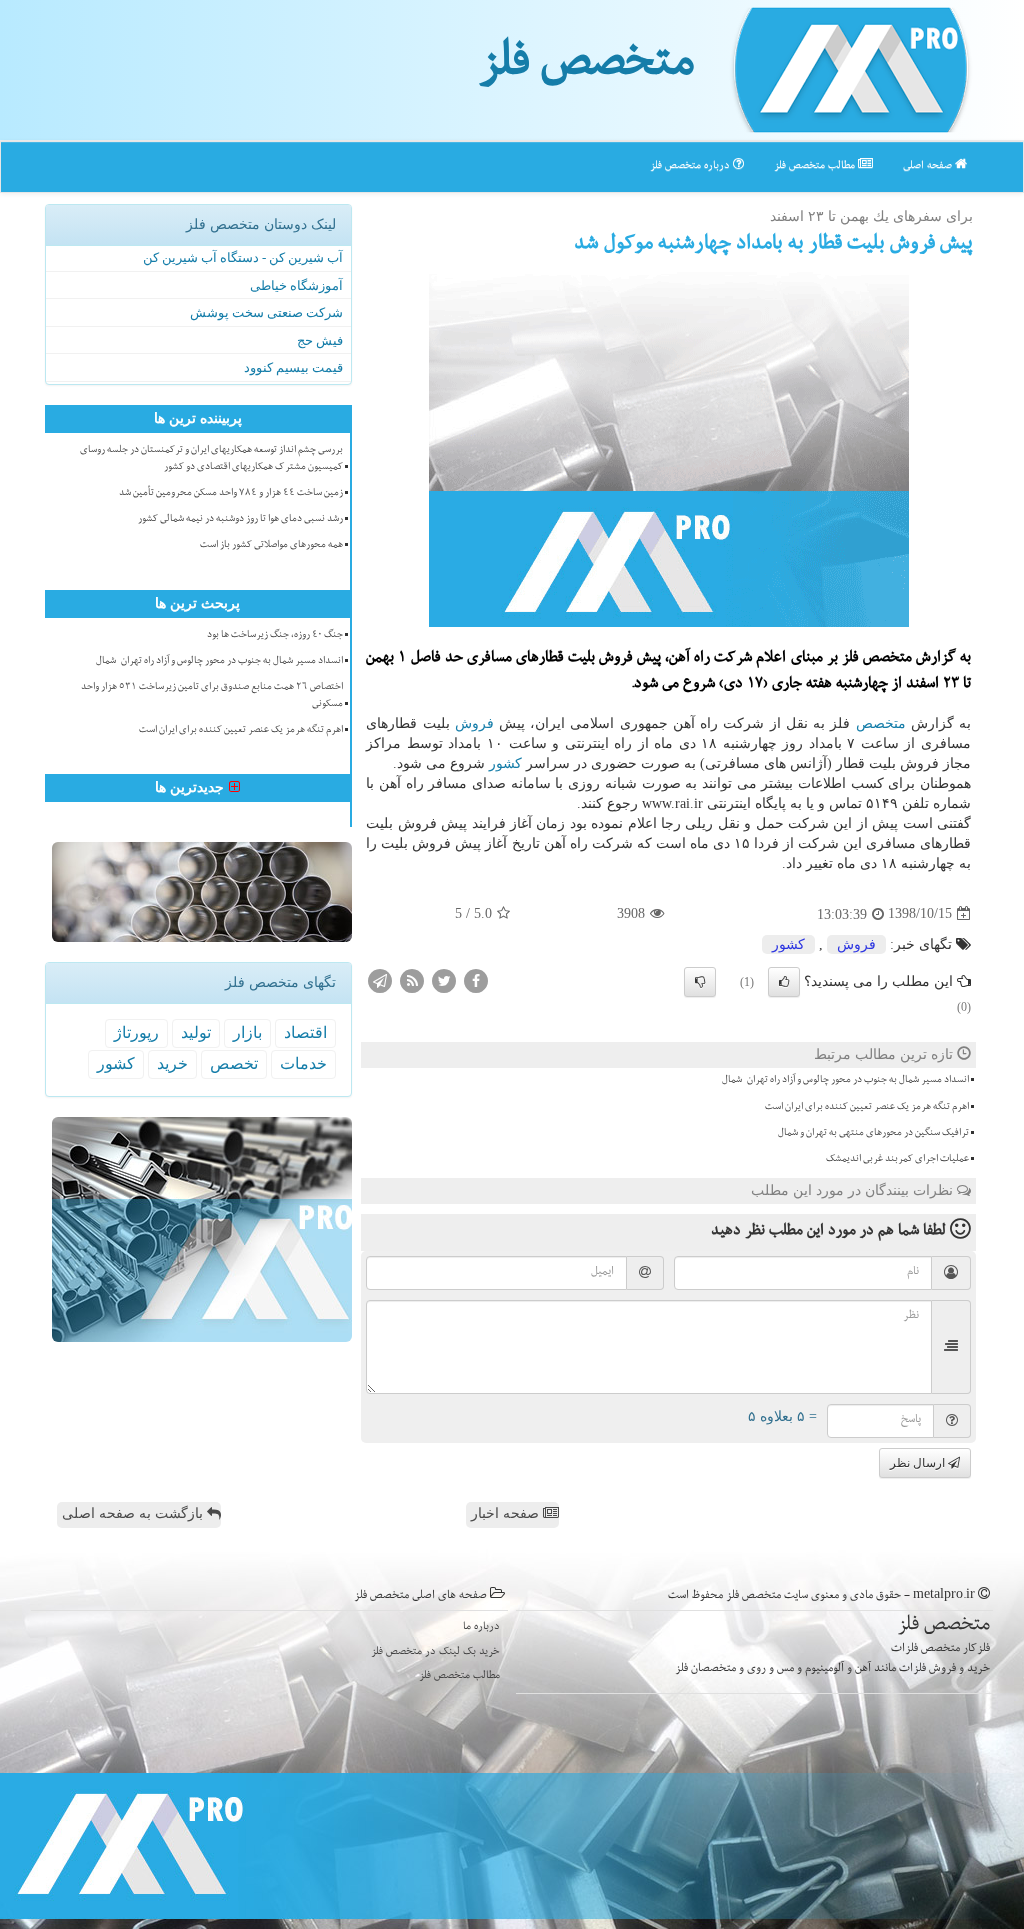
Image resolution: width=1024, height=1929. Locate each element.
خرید (172, 1063)
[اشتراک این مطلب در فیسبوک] (476, 979)
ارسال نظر (919, 1463)
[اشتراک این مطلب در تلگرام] (380, 979)
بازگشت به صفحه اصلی (134, 1513)
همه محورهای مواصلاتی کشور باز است (271, 546)
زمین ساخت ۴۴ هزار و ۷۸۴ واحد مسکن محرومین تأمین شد (231, 494)
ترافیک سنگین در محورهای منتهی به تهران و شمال (873, 1134)
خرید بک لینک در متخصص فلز (435, 1652)
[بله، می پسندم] (784, 982)
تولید (196, 1032)
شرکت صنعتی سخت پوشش (266, 312)
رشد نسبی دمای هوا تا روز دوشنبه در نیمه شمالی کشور (240, 520)
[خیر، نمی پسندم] (700, 982)
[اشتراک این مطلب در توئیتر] (444, 979)
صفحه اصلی (929, 166)
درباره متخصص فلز (691, 166)
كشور (505, 763)
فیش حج (320, 340)
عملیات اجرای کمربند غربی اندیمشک (897, 1160)
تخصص (234, 1063)
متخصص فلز (586, 68)
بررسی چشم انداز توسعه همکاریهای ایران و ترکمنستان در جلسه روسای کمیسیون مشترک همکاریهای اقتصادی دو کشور (211, 459)
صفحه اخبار (507, 1513)
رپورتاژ (136, 1032)
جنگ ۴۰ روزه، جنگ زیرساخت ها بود (275, 636)
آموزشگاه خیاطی (296, 285)
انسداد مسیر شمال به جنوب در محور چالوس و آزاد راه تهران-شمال (845, 1081)
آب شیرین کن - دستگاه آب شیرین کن (243, 257)
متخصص (881, 723)
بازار (247, 1032)
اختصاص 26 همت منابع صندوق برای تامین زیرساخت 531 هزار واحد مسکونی (212, 696)
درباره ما (481, 1627)
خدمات (303, 1063)
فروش (474, 723)
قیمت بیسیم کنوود (293, 367)
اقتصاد (305, 1032)
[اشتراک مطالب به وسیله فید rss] (412, 979)
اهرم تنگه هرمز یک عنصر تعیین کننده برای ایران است (867, 1108)
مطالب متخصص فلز (816, 166)
